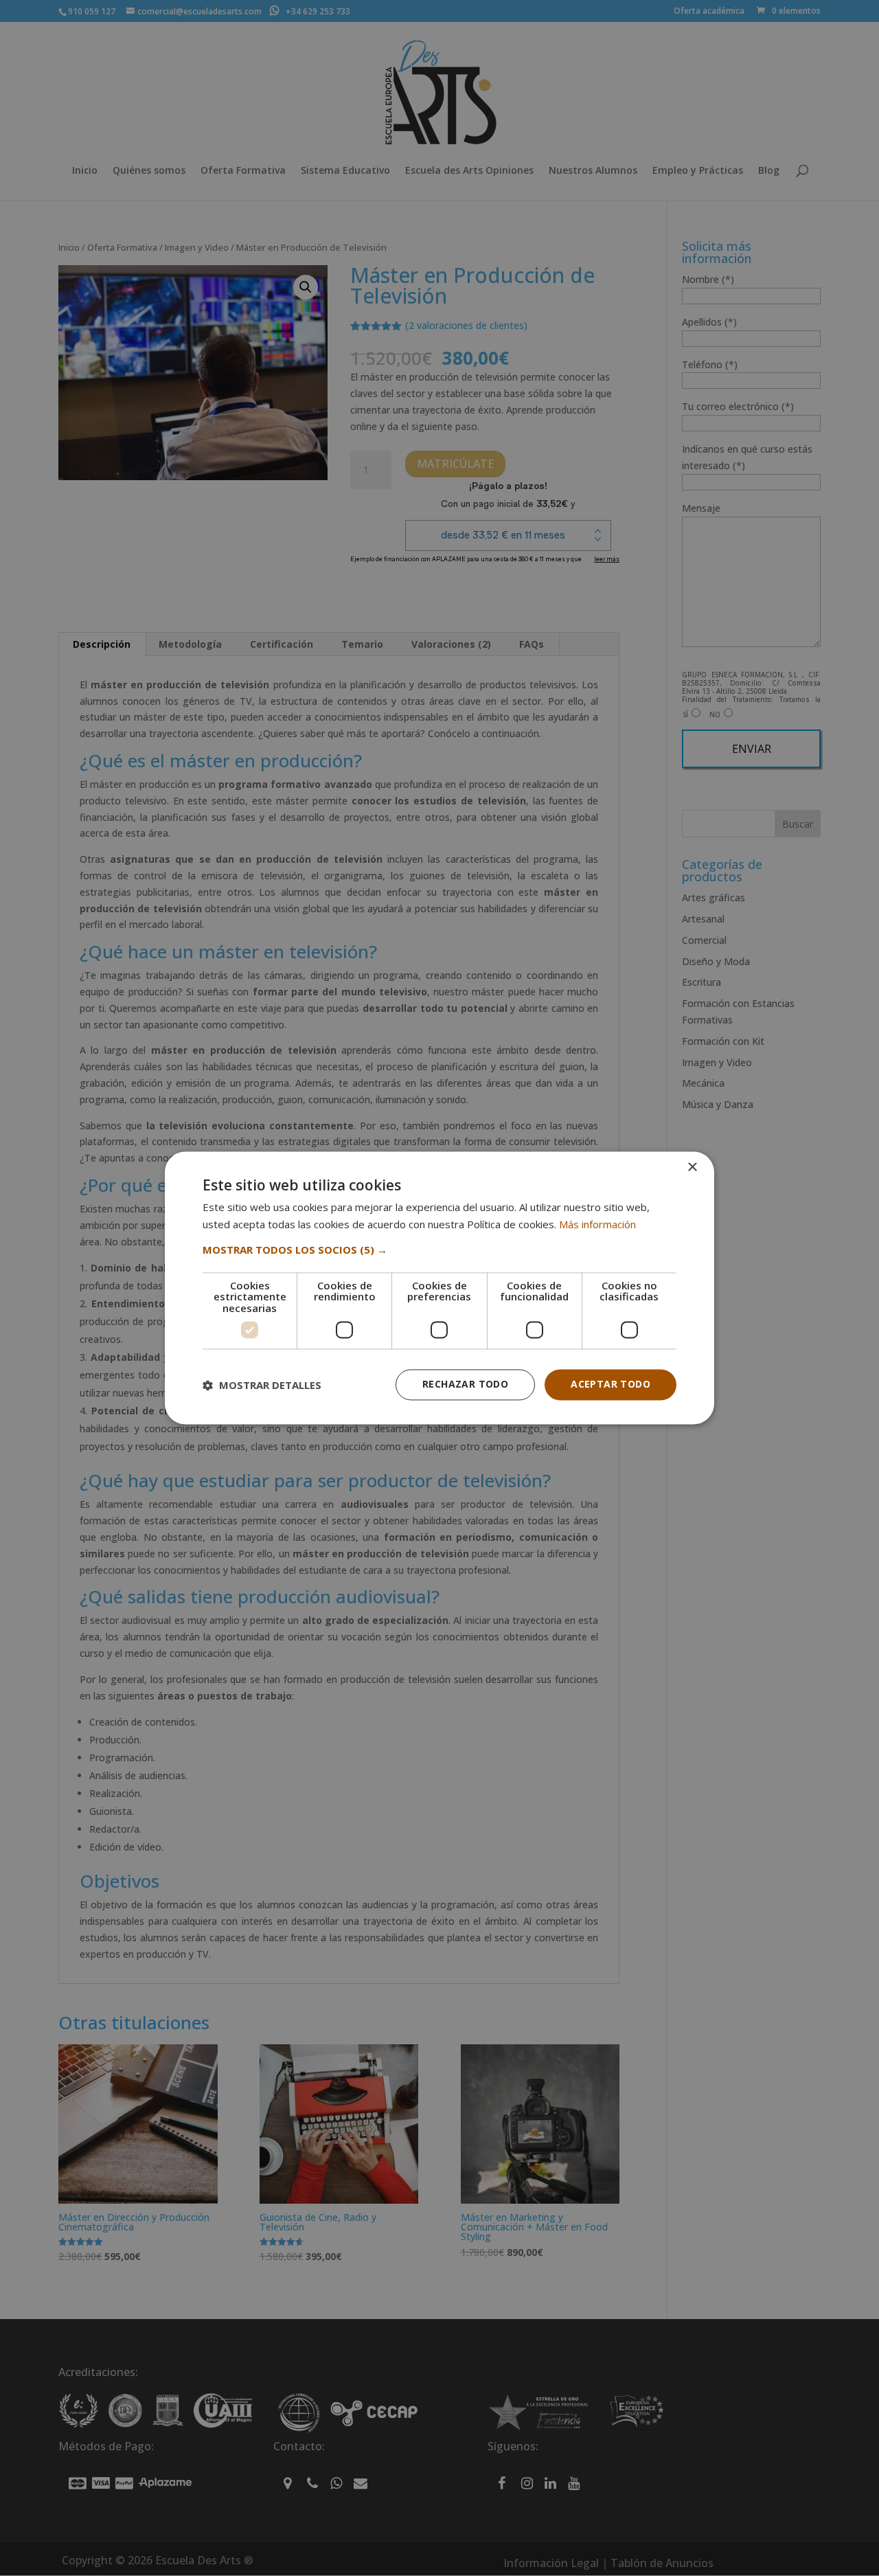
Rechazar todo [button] (465, 1385)
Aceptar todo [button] (610, 1385)
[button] (439, 1250)
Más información (597, 1225)
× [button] (692, 1167)
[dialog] (439, 1288)
